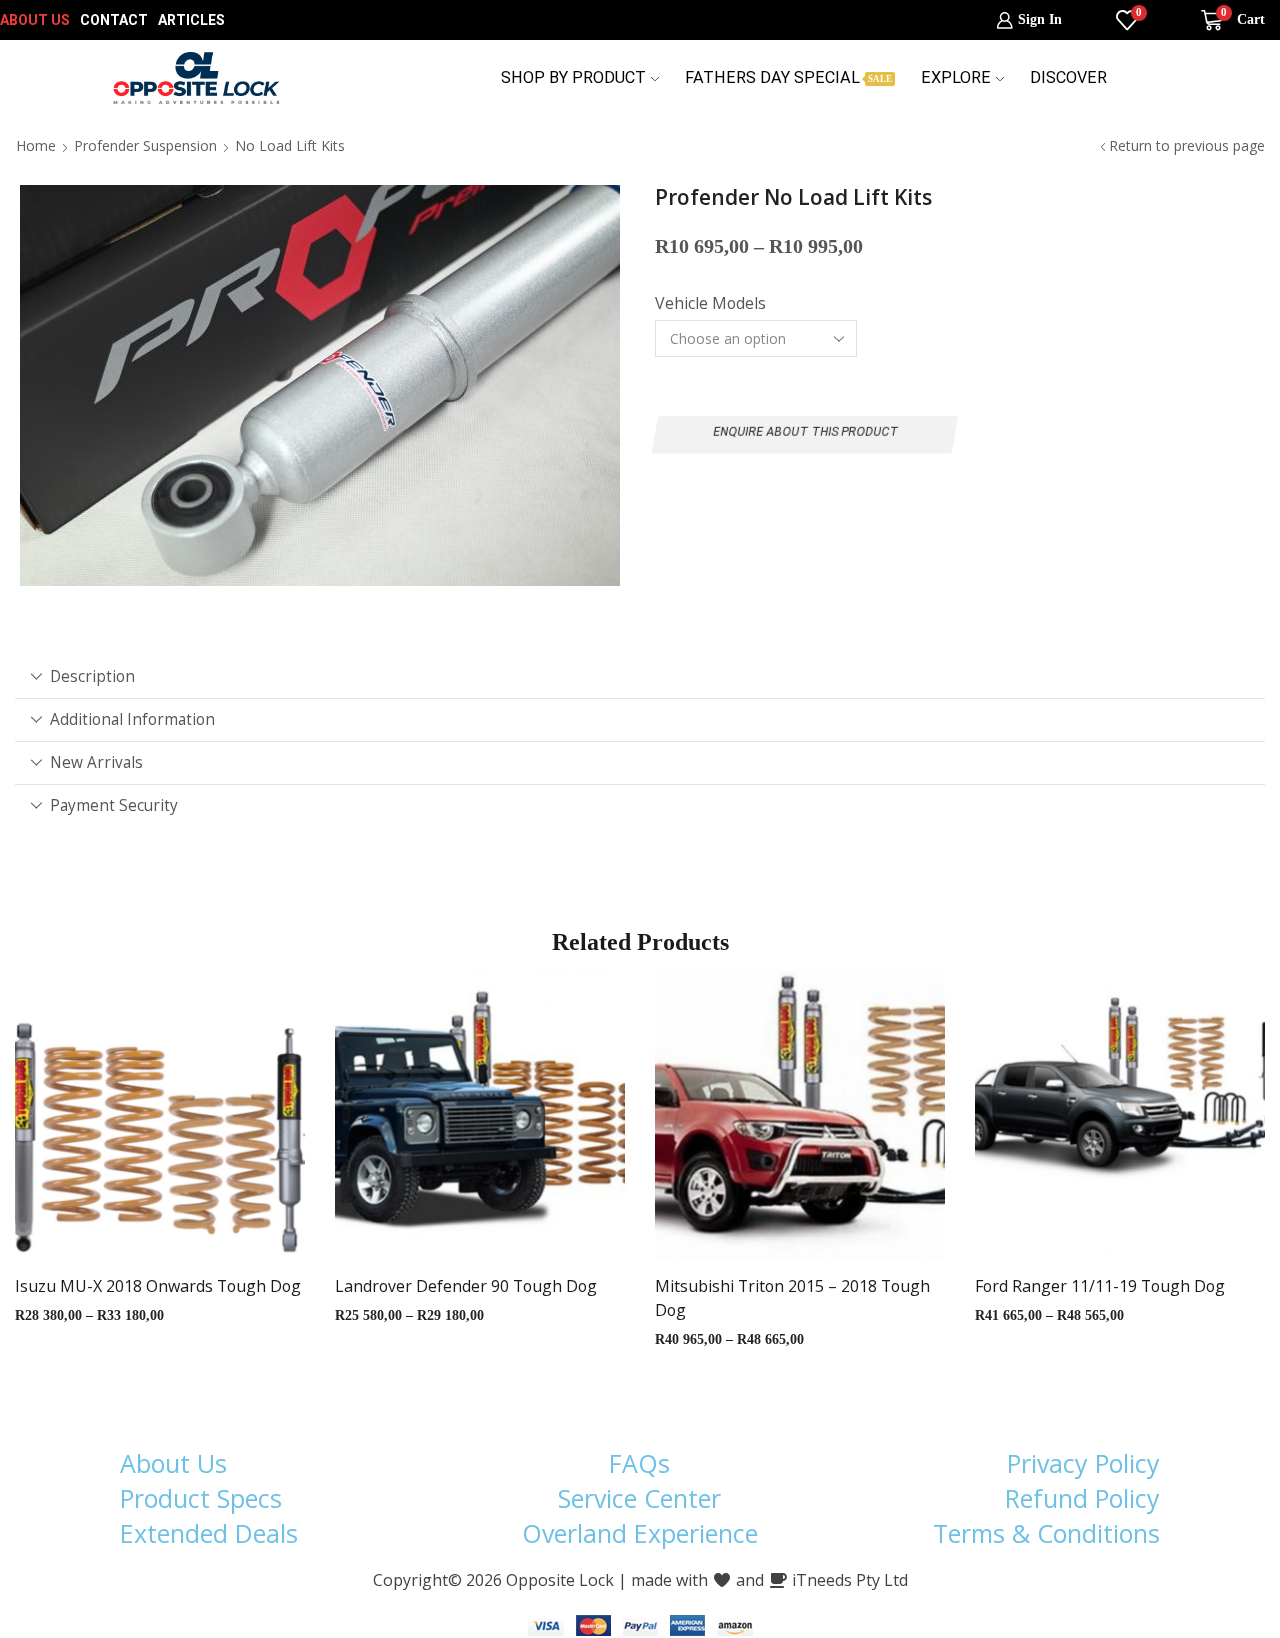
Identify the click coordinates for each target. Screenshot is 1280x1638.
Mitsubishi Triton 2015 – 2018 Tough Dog (792, 1298)
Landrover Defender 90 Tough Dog (466, 1286)
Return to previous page (1187, 145)
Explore (956, 77)
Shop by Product (573, 77)
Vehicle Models (710, 303)
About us (35, 20)
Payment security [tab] (114, 805)
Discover (1068, 77)
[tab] (640, 677)
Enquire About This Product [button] (805, 432)
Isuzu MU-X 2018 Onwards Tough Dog (158, 1286)
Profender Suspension (145, 145)
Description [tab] (92, 676)
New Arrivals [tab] (96, 762)
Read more (140, 1121)
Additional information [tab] (132, 719)
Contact (114, 20)
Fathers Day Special (788, 77)
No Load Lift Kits (290, 145)
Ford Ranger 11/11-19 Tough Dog (1100, 1286)
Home (36, 145)
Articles (191, 20)
